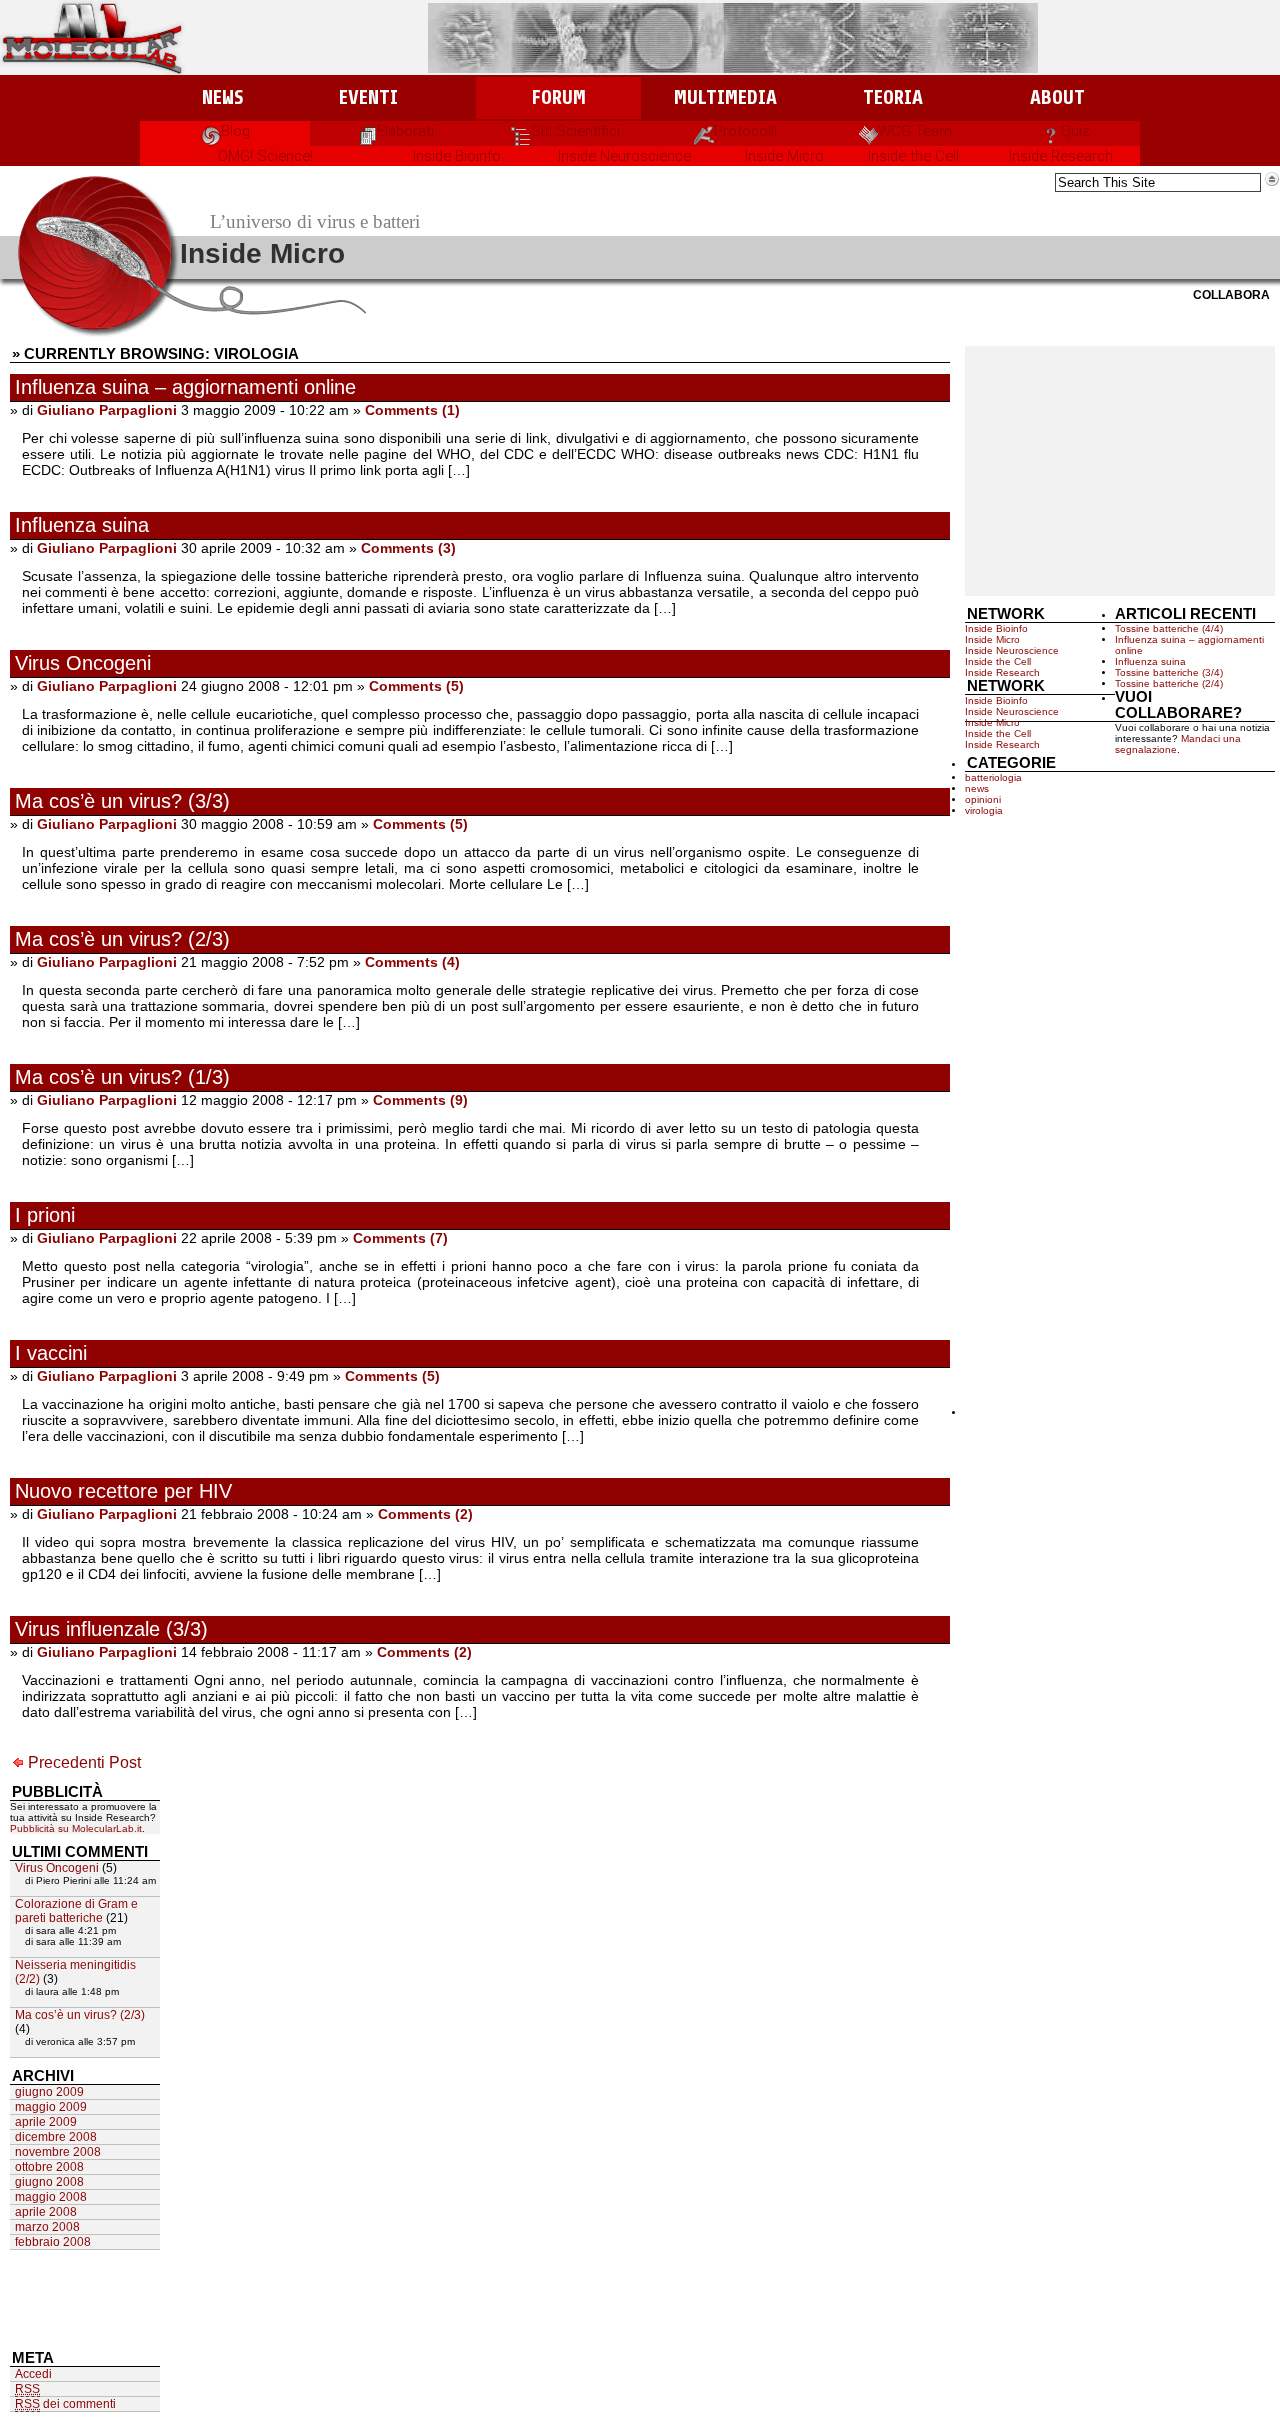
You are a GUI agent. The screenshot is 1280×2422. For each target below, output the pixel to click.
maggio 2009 (51, 2107)
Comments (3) (408, 548)
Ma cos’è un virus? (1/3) (122, 1077)
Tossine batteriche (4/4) (1169, 628)
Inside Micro (784, 156)
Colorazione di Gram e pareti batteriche (76, 1911)
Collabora (1231, 295)
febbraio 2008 (53, 2242)
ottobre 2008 (49, 2167)
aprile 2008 (46, 2212)
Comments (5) (416, 686)
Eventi (368, 97)
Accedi (33, 2374)
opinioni (983, 799)
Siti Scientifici (575, 131)
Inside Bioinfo (457, 156)
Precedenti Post (84, 1762)
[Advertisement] (1120, 471)
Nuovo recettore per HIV (123, 1491)
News (222, 97)
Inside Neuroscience (624, 156)
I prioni (45, 1215)
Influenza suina (82, 525)
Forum (558, 97)
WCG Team (915, 131)
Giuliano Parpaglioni (107, 410)
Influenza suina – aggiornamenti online (185, 387)
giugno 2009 (49, 2092)
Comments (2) (425, 1514)
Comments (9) (420, 1100)
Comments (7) (400, 1238)
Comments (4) (412, 962)
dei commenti (65, 2404)
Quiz (1075, 131)
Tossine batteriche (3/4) (1169, 672)
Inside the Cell (913, 156)
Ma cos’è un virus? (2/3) (122, 939)
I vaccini (51, 1353)
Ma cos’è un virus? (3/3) (122, 801)
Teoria (893, 97)
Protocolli (745, 131)
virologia (984, 810)
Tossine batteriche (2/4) (1169, 683)
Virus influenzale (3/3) (111, 1629)
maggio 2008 (51, 2197)
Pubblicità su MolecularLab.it (76, 1828)
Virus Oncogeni (83, 663)
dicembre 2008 (56, 2137)
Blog (235, 131)
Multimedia (725, 97)
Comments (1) (412, 410)
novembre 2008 (58, 2152)
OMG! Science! (265, 156)
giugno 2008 (49, 2182)
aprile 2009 (46, 2122)
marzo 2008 (47, 2227)
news (977, 788)
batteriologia (993, 777)
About (1057, 97)
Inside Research (1061, 156)
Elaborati (405, 131)
